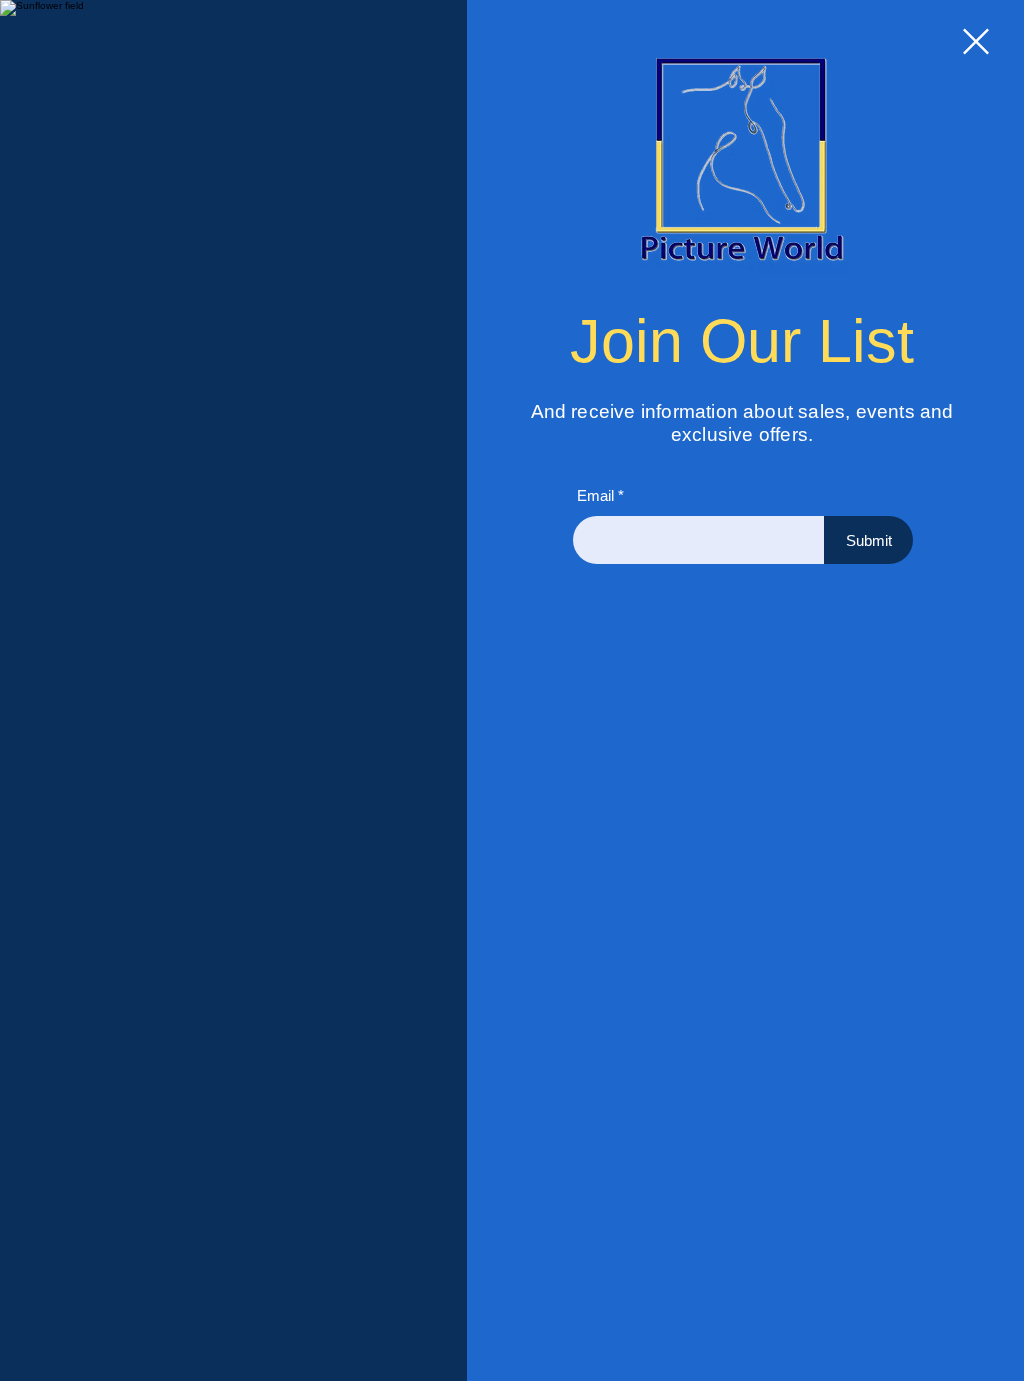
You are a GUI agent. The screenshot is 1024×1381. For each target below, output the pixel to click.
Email (595, 498)
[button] (976, 41)
